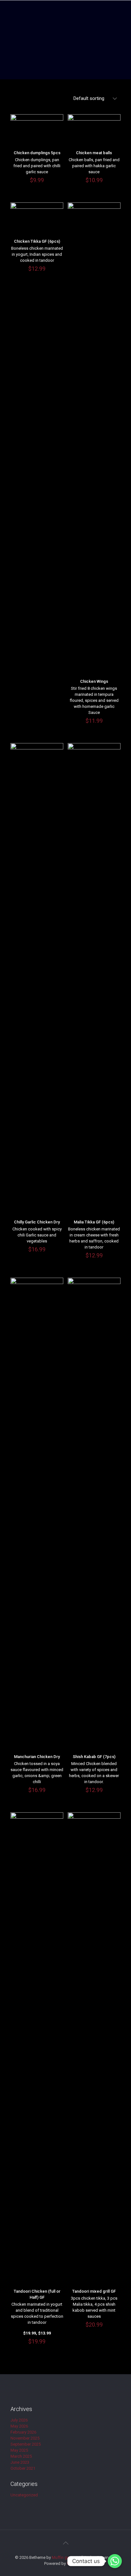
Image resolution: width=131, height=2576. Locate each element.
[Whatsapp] (115, 2561)
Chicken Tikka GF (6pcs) (37, 241)
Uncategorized (24, 2495)
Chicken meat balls (94, 153)
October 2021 (23, 2468)
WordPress (77, 2563)
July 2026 (19, 2420)
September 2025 (26, 2444)
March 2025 (21, 2456)
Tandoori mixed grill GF (94, 2291)
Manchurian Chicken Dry (37, 1757)
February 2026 (23, 2432)
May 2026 (19, 2426)
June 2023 (20, 2462)
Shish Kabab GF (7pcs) (94, 1757)
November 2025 (25, 2438)
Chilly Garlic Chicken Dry (37, 1222)
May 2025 (19, 2450)
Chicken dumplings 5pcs (37, 153)
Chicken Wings (94, 681)
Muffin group (64, 2557)
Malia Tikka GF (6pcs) (94, 1222)
